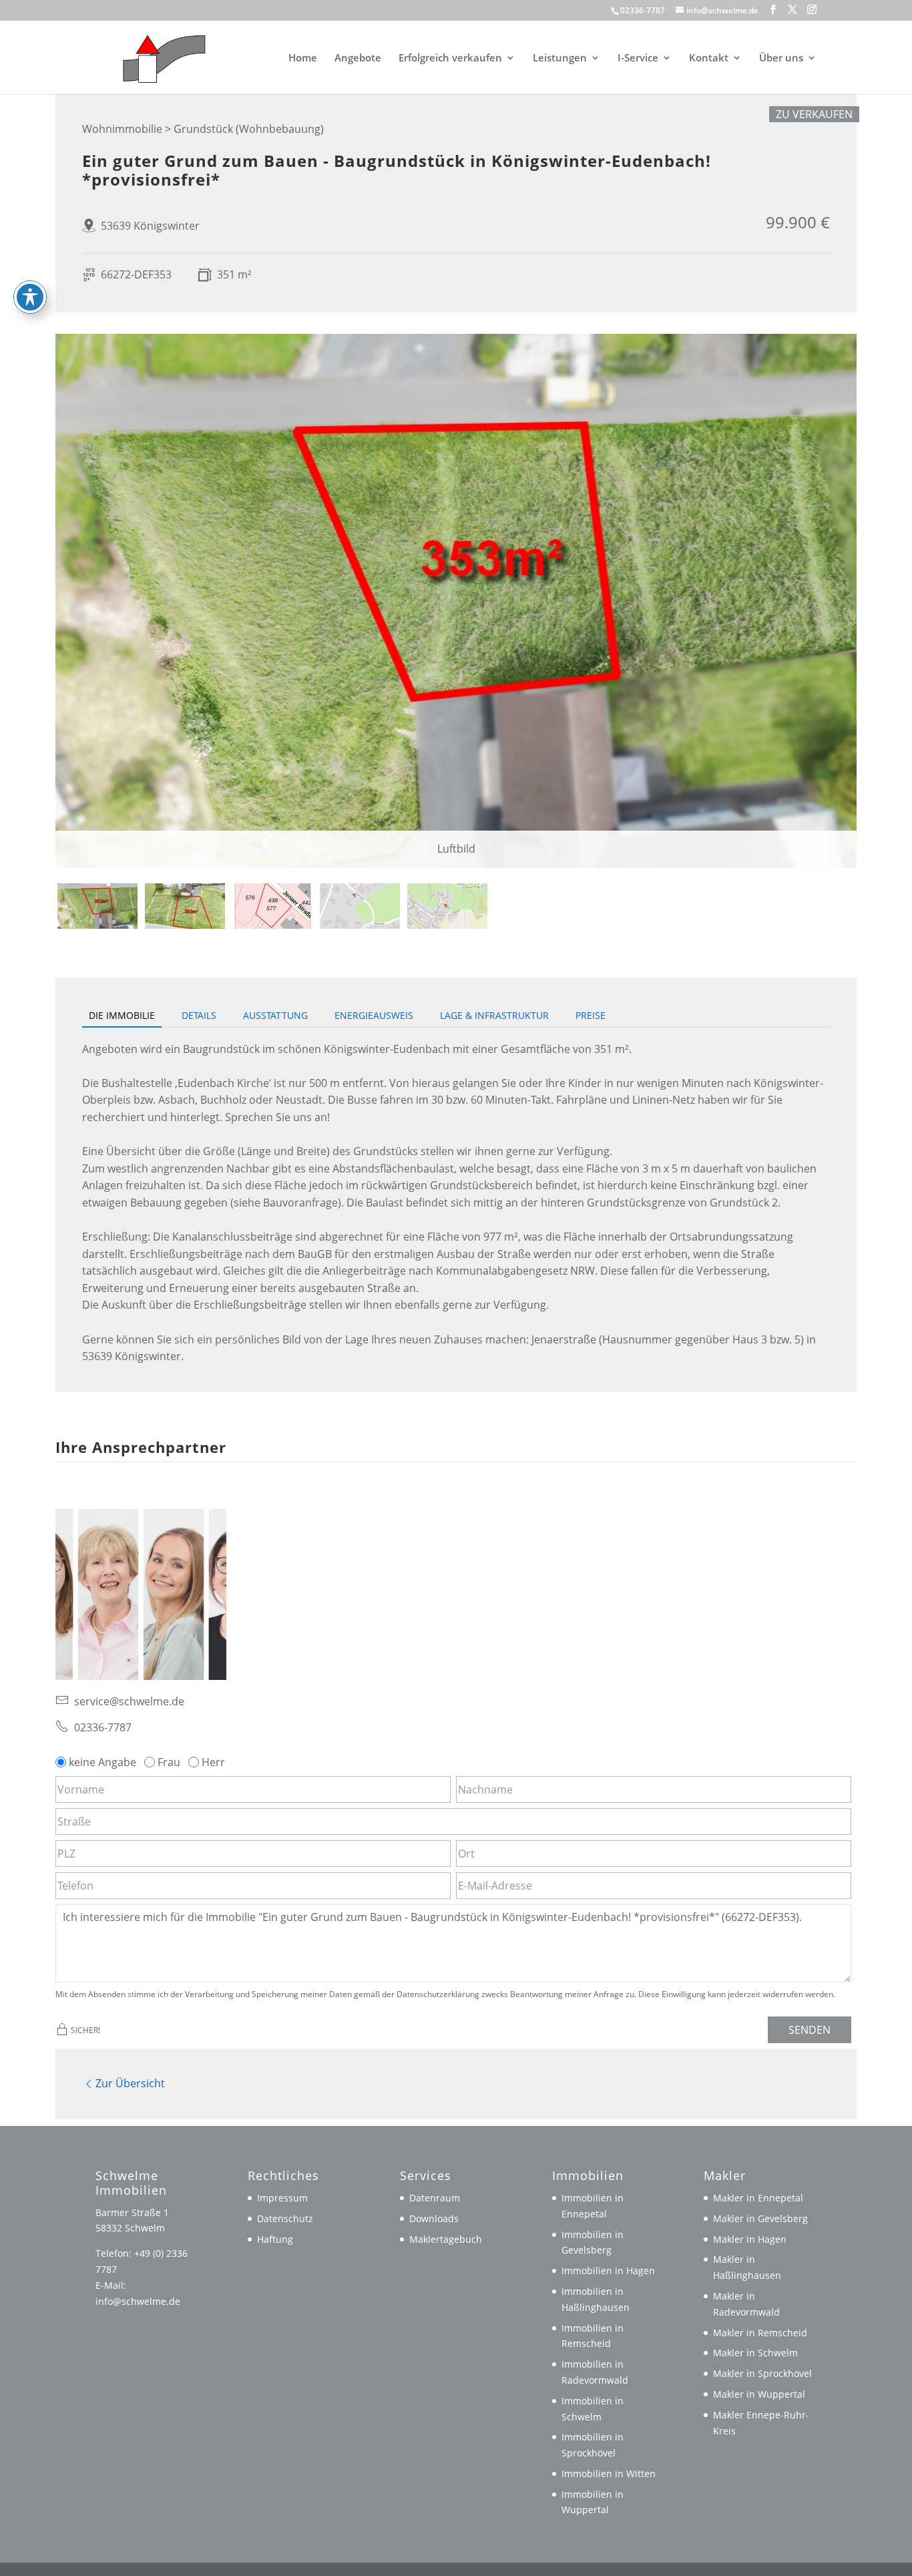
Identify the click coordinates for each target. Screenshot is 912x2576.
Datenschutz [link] (285, 2218)
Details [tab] (199, 1015)
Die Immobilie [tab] (122, 1015)
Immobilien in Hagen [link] (608, 2271)
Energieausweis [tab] (374, 1015)
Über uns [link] (781, 58)
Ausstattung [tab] (275, 1015)
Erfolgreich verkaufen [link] (450, 58)
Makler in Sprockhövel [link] (762, 2373)
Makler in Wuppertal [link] (759, 2394)
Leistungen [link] (560, 58)
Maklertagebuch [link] (446, 2239)
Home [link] (303, 58)
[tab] (97, 906)
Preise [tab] (591, 1015)
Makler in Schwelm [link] (755, 2353)
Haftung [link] (275, 2239)
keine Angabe (102, 1762)
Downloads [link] (434, 2218)
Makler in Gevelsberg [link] (760, 2218)
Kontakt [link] (709, 58)
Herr (213, 1762)
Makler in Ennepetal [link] (758, 2198)
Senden (810, 2030)
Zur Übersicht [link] (130, 2083)
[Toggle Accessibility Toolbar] (30, 297)
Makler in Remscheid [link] (760, 2333)
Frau (169, 1762)
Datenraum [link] (435, 2198)
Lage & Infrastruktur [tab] (494, 1015)
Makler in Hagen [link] (750, 2239)
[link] (158, 56)
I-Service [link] (638, 58)
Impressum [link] (282, 2198)
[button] (773, 10)
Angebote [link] (358, 58)
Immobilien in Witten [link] (609, 2474)
